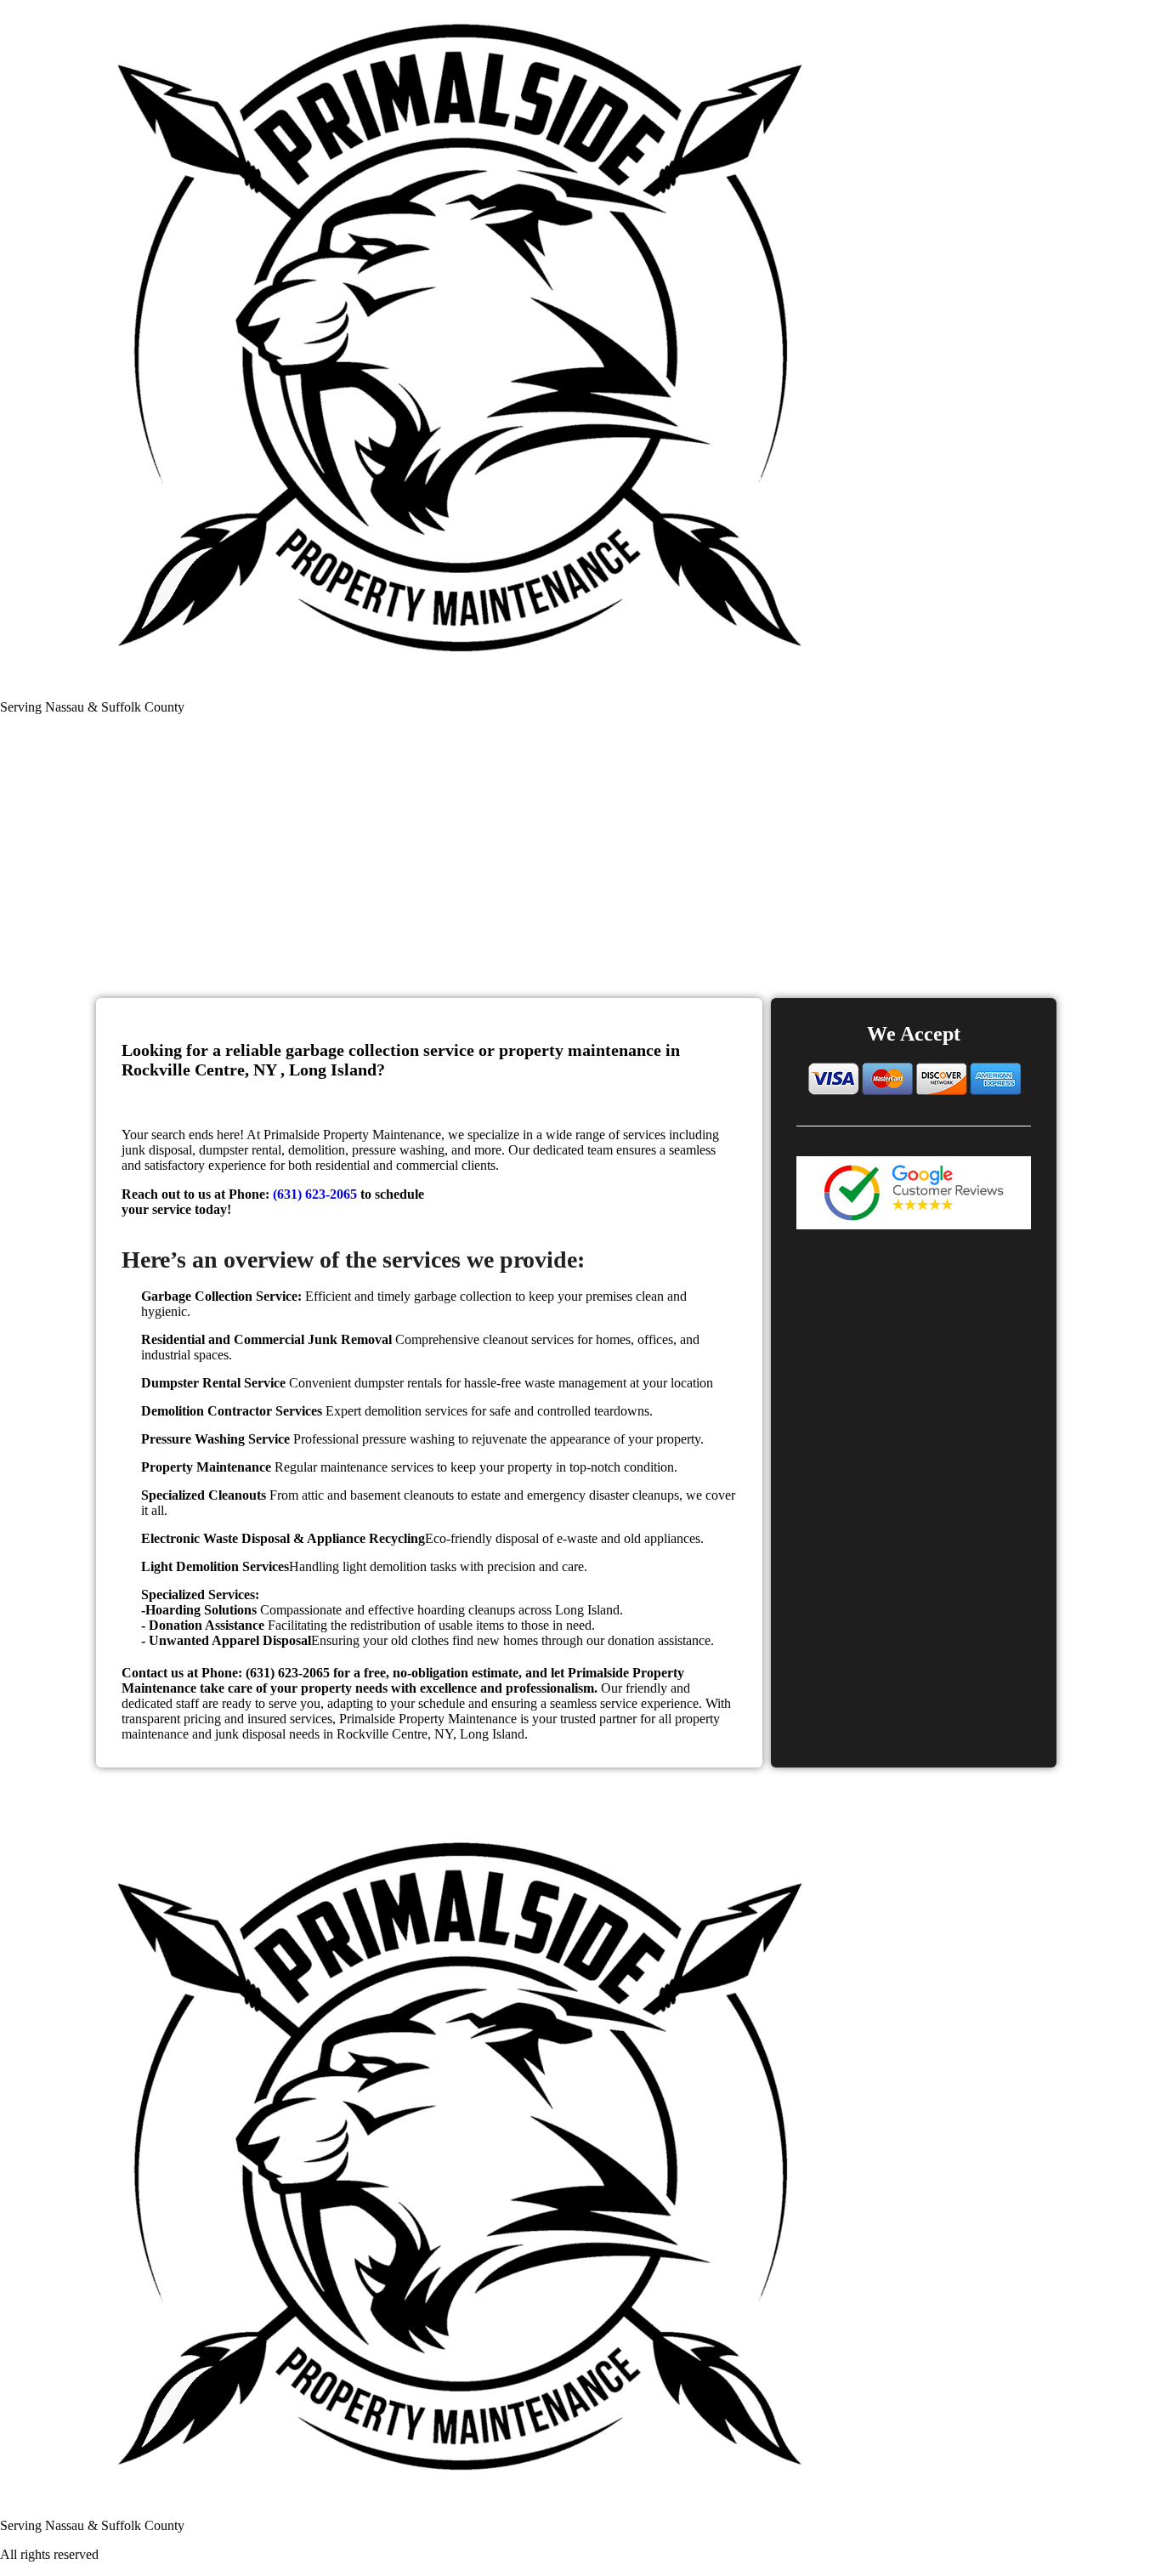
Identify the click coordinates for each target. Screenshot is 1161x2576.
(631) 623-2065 (315, 1194)
